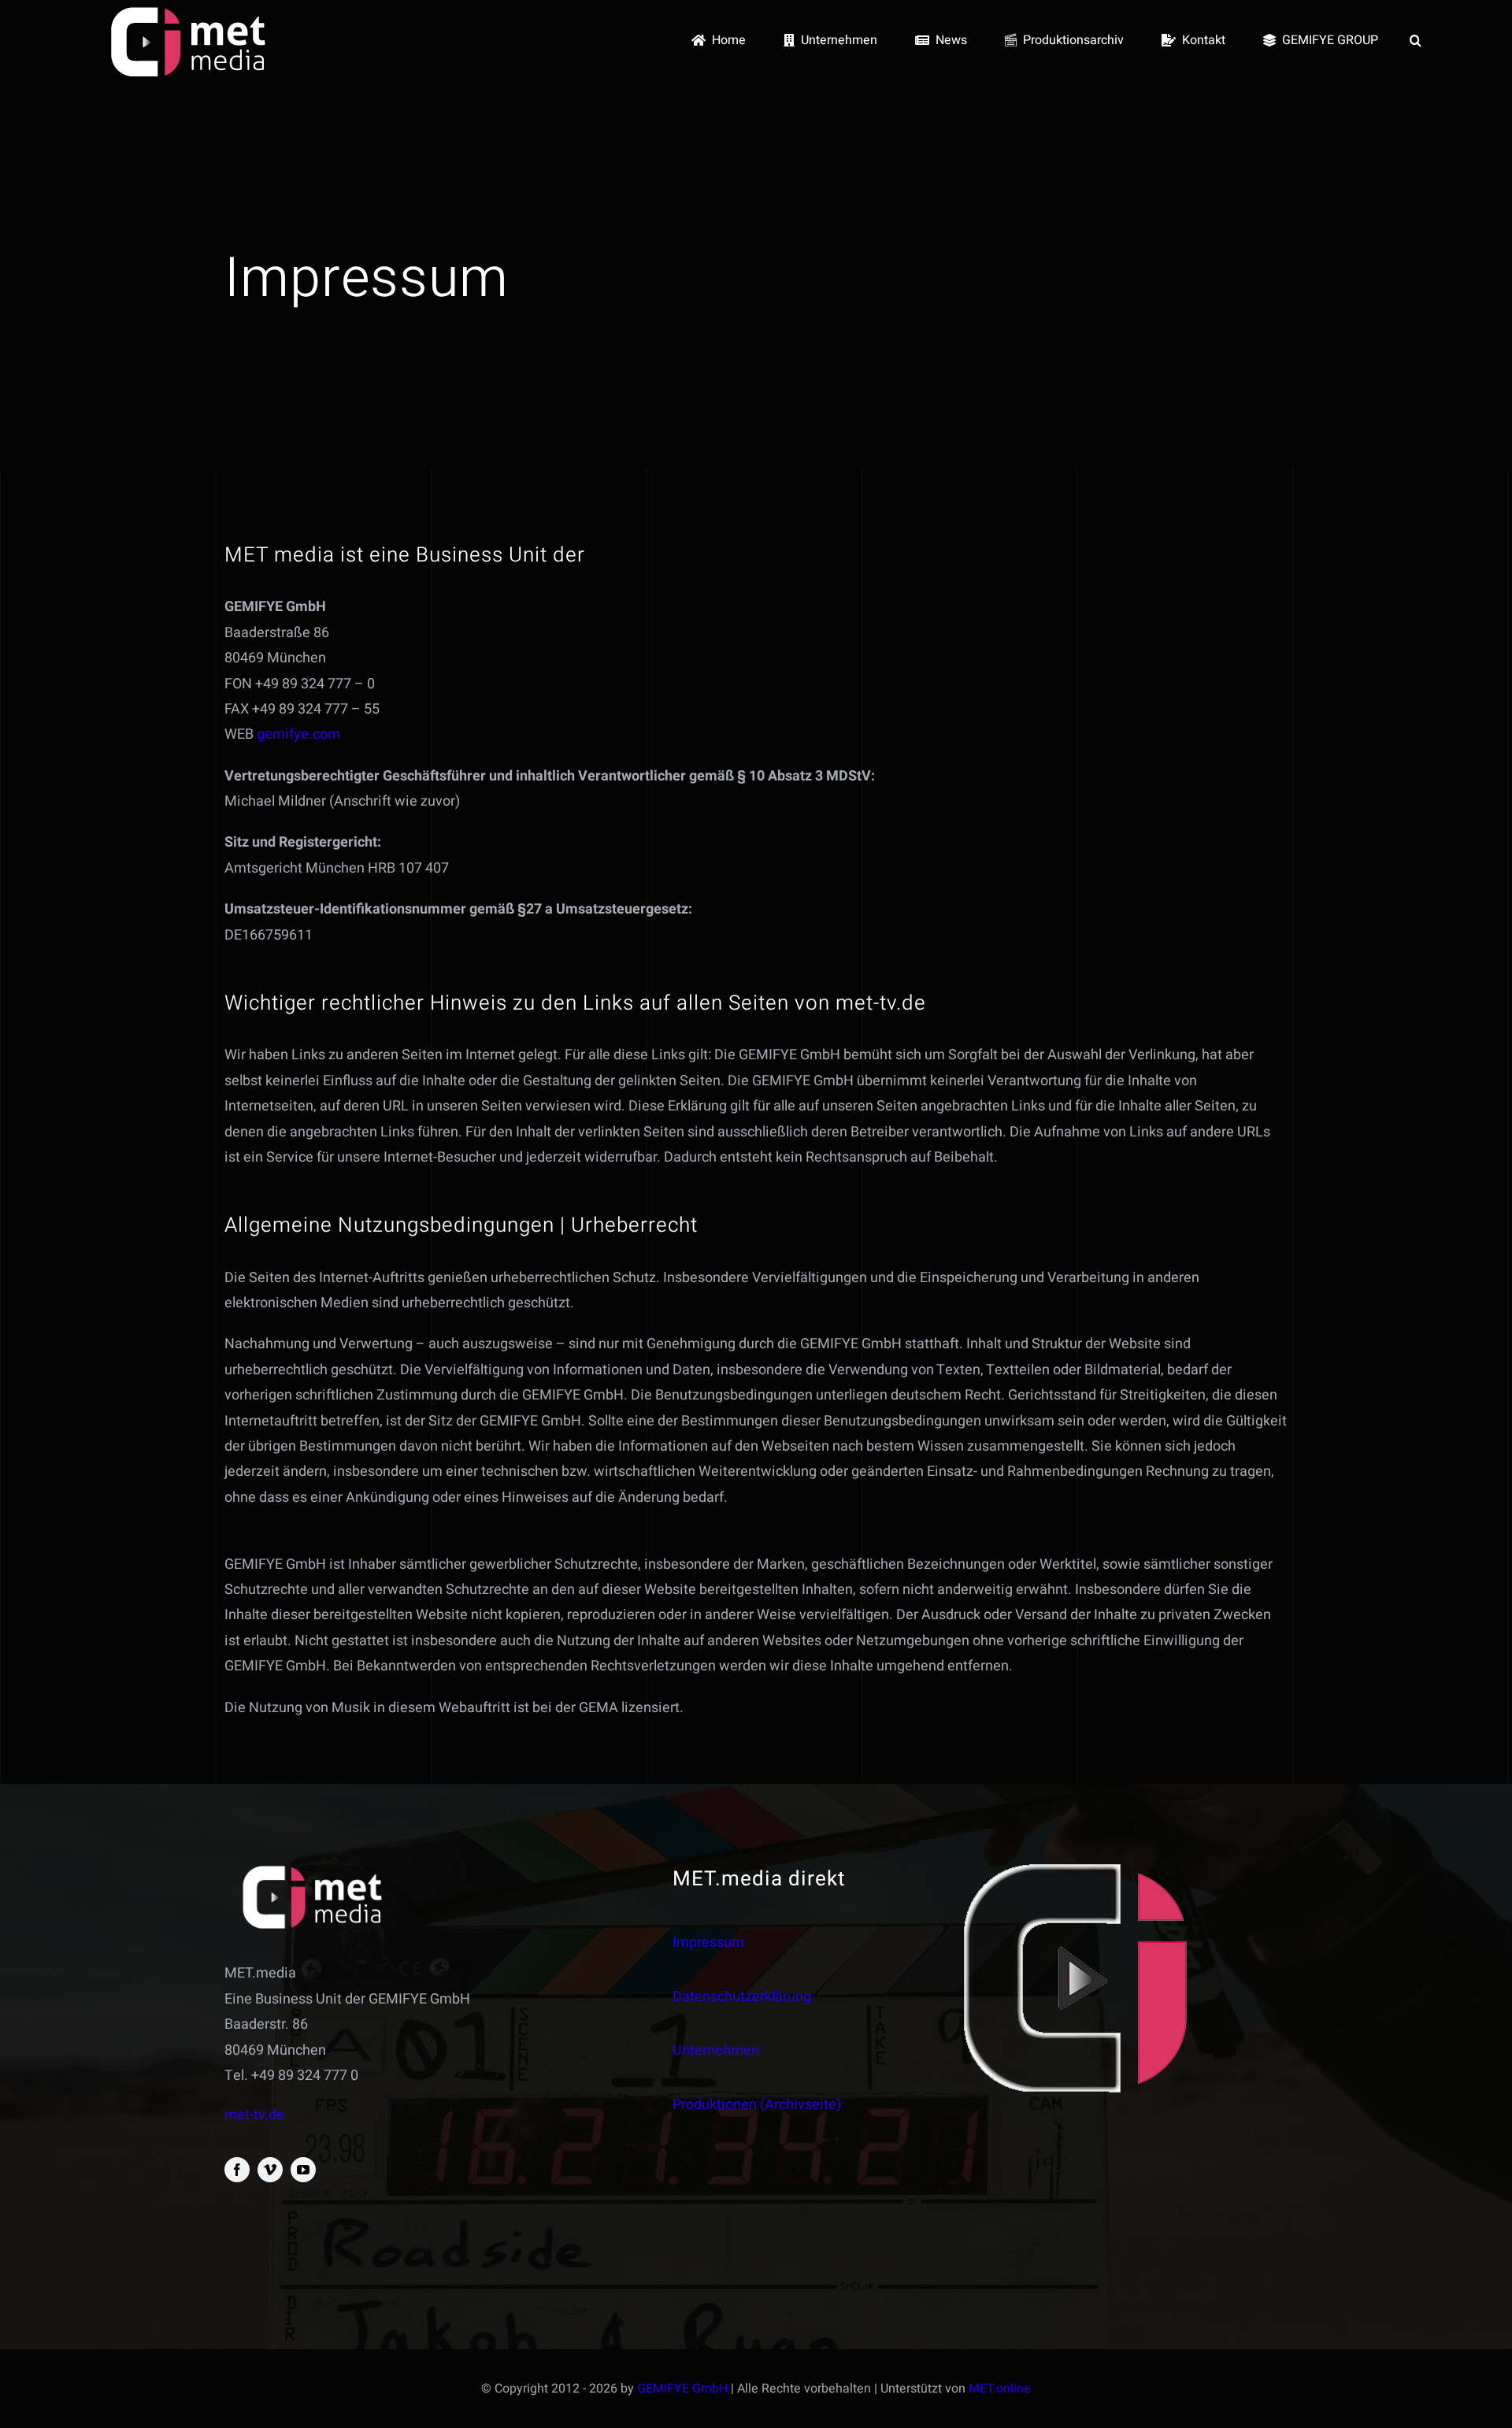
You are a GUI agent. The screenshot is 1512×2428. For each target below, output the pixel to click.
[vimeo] (270, 2170)
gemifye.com (298, 734)
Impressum (708, 1942)
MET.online (1000, 2389)
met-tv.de (254, 2115)
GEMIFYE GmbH (682, 2389)
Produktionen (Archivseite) (757, 2105)
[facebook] (237, 2170)
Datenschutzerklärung (742, 1997)
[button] (1416, 41)
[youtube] (303, 2170)
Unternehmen (716, 2050)
